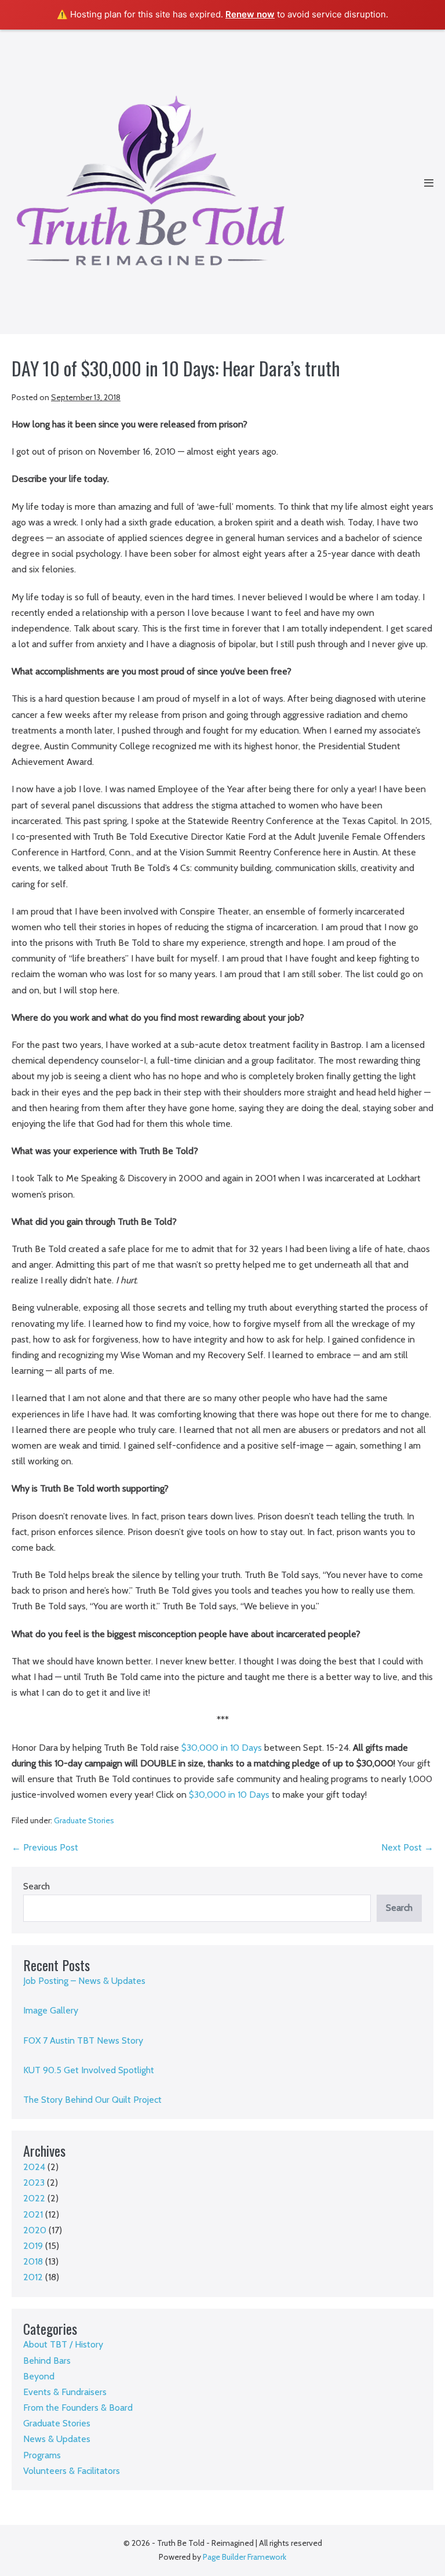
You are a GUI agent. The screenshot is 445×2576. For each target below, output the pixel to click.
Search (37, 1886)
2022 (34, 2198)
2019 (33, 2246)
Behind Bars (47, 2361)
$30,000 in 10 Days (222, 1748)
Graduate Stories (84, 1820)
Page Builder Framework (245, 2557)
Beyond (39, 2376)
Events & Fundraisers (65, 2392)
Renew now (250, 14)
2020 (35, 2230)
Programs (42, 2455)
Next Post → (407, 1847)
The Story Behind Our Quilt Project (92, 2100)
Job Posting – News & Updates (84, 1981)
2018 (33, 2261)
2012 (33, 2277)
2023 (34, 2183)
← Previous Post (45, 1847)
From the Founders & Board (78, 2408)
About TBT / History (63, 2344)
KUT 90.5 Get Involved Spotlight (89, 2070)
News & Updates (57, 2439)
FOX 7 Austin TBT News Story (83, 2040)
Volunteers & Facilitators (72, 2471)
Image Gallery (51, 2010)
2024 (34, 2167)
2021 (33, 2214)
